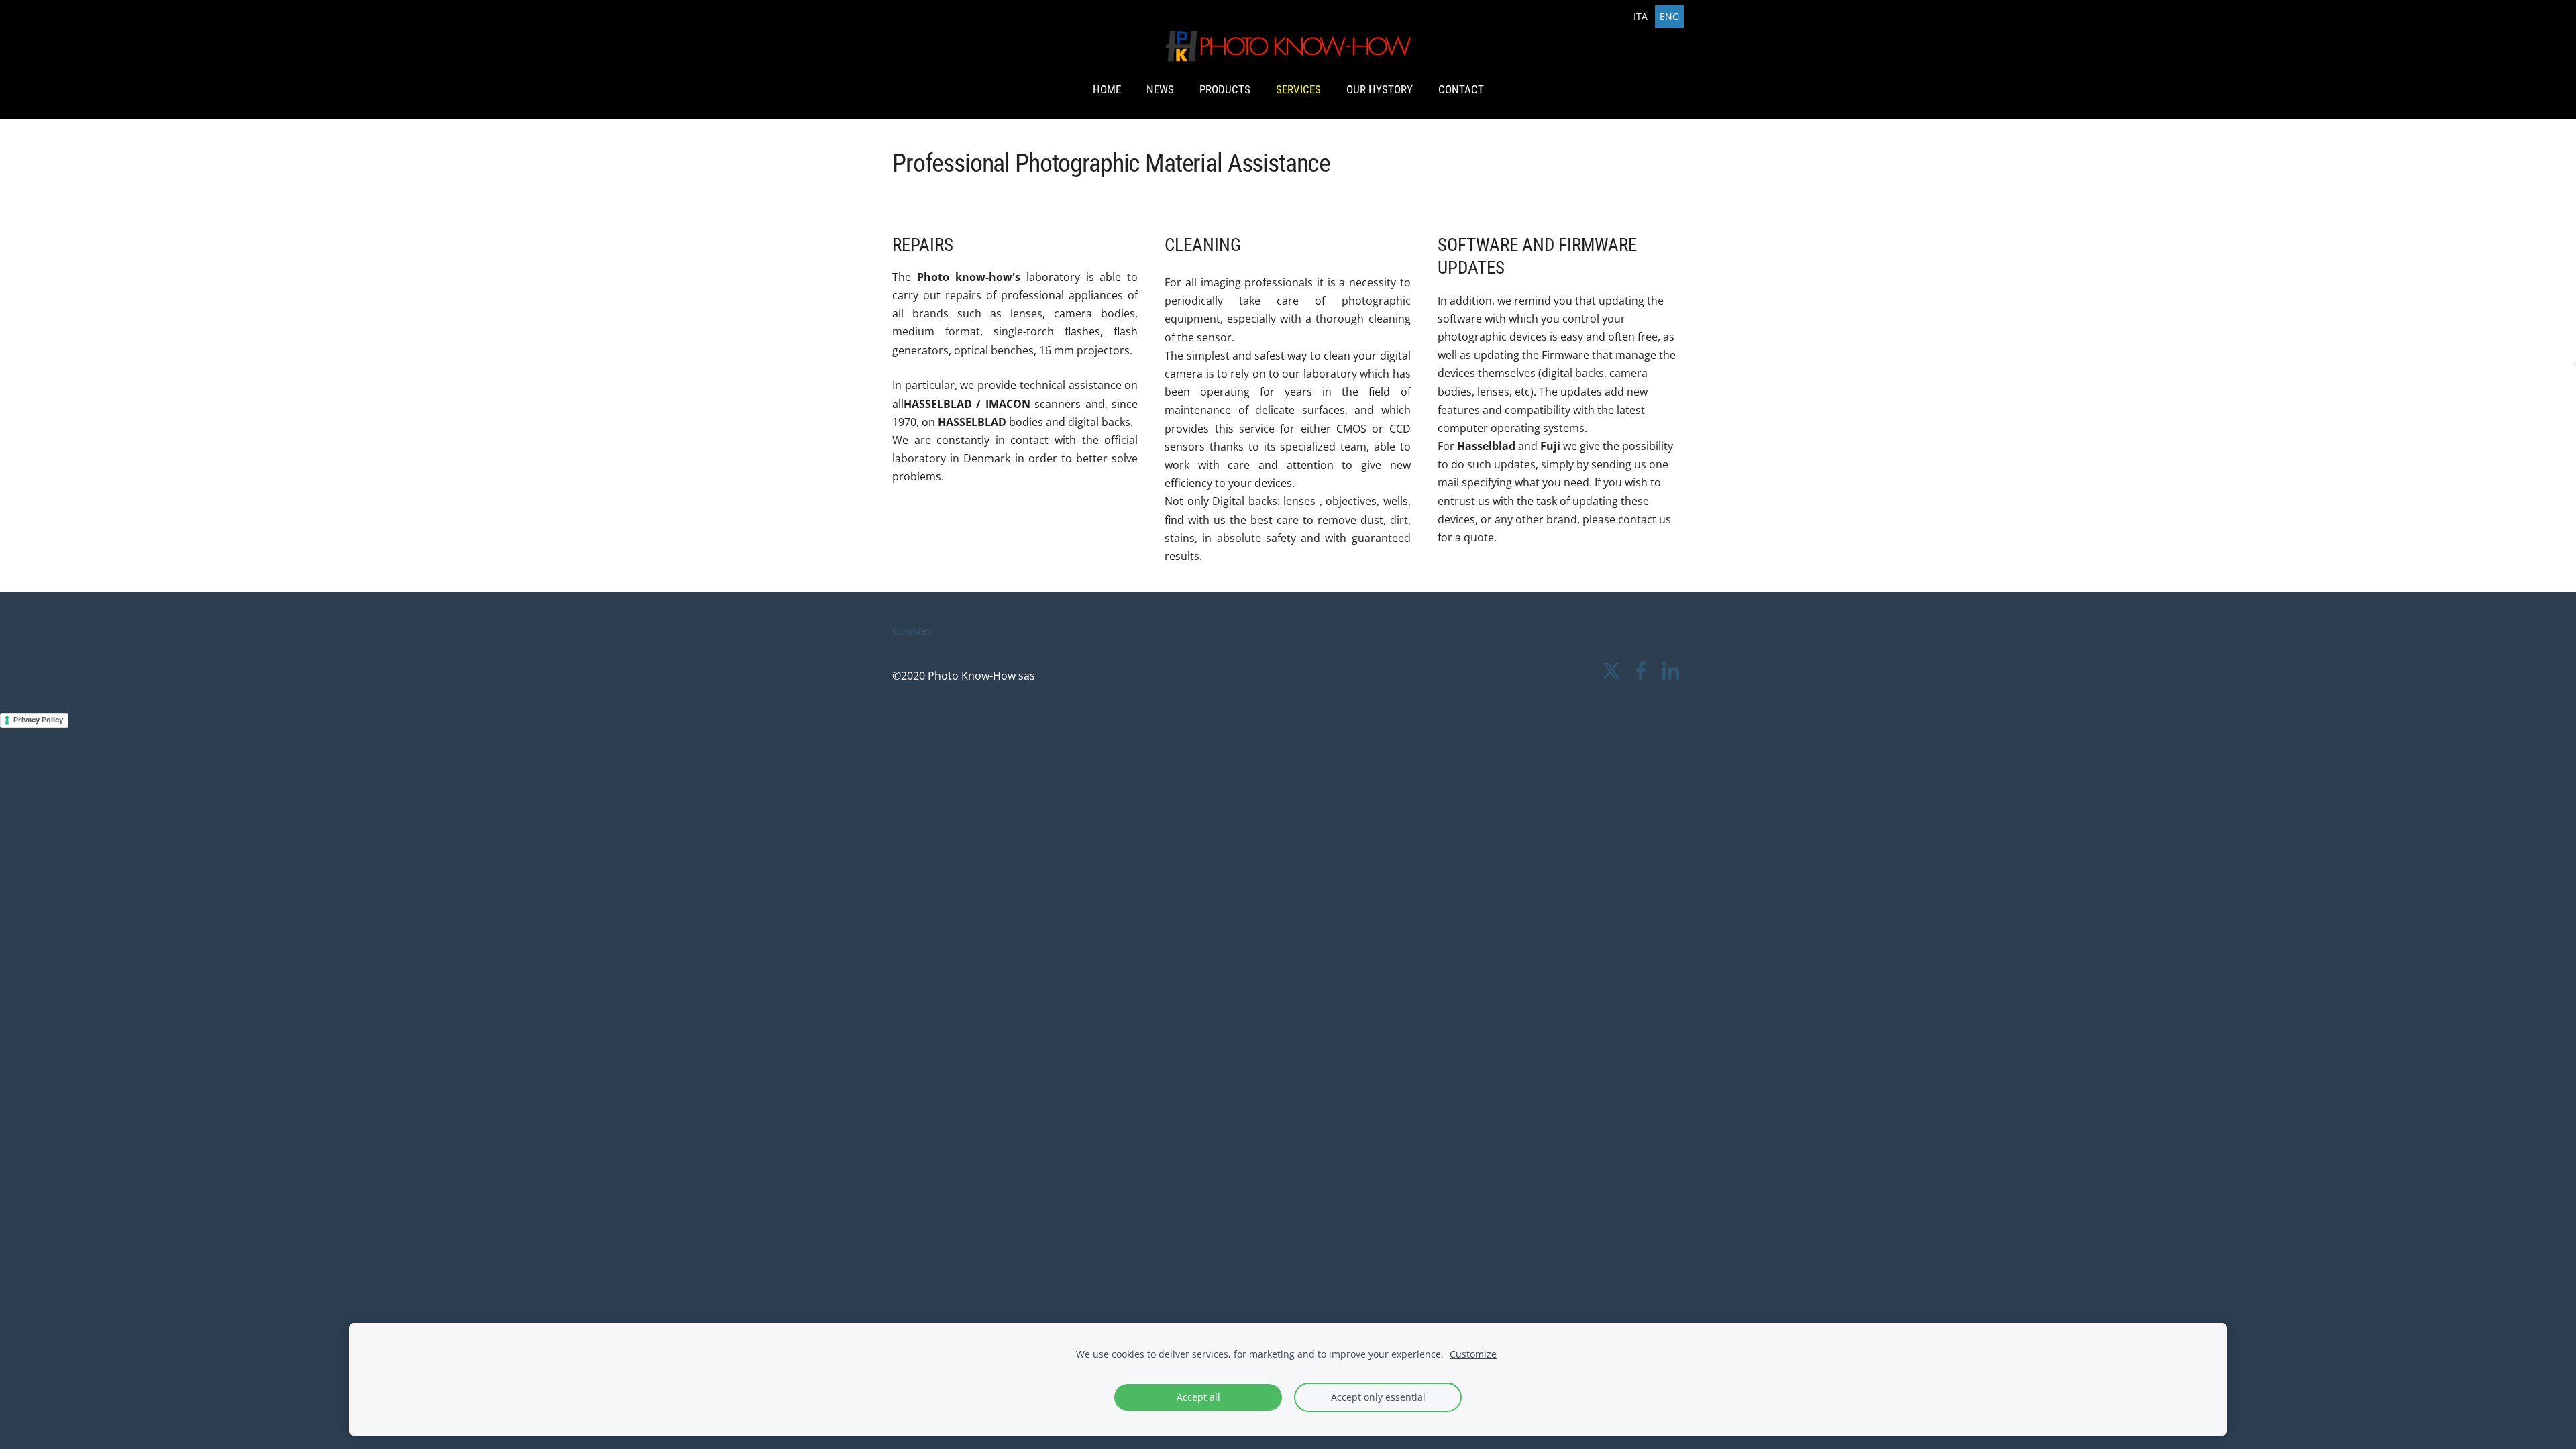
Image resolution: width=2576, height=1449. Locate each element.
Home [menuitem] (1107, 89)
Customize (1473, 1354)
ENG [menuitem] (1669, 16)
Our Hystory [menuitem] (1380, 89)
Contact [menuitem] (1461, 89)
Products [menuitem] (1225, 89)
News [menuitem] (1160, 89)
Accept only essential (1378, 1397)
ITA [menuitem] (1641, 16)
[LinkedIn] (1670, 670)
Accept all (1198, 1397)
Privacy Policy (38, 720)
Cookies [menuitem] (912, 631)
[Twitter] (1611, 670)
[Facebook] (1641, 670)
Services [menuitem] (1298, 89)
